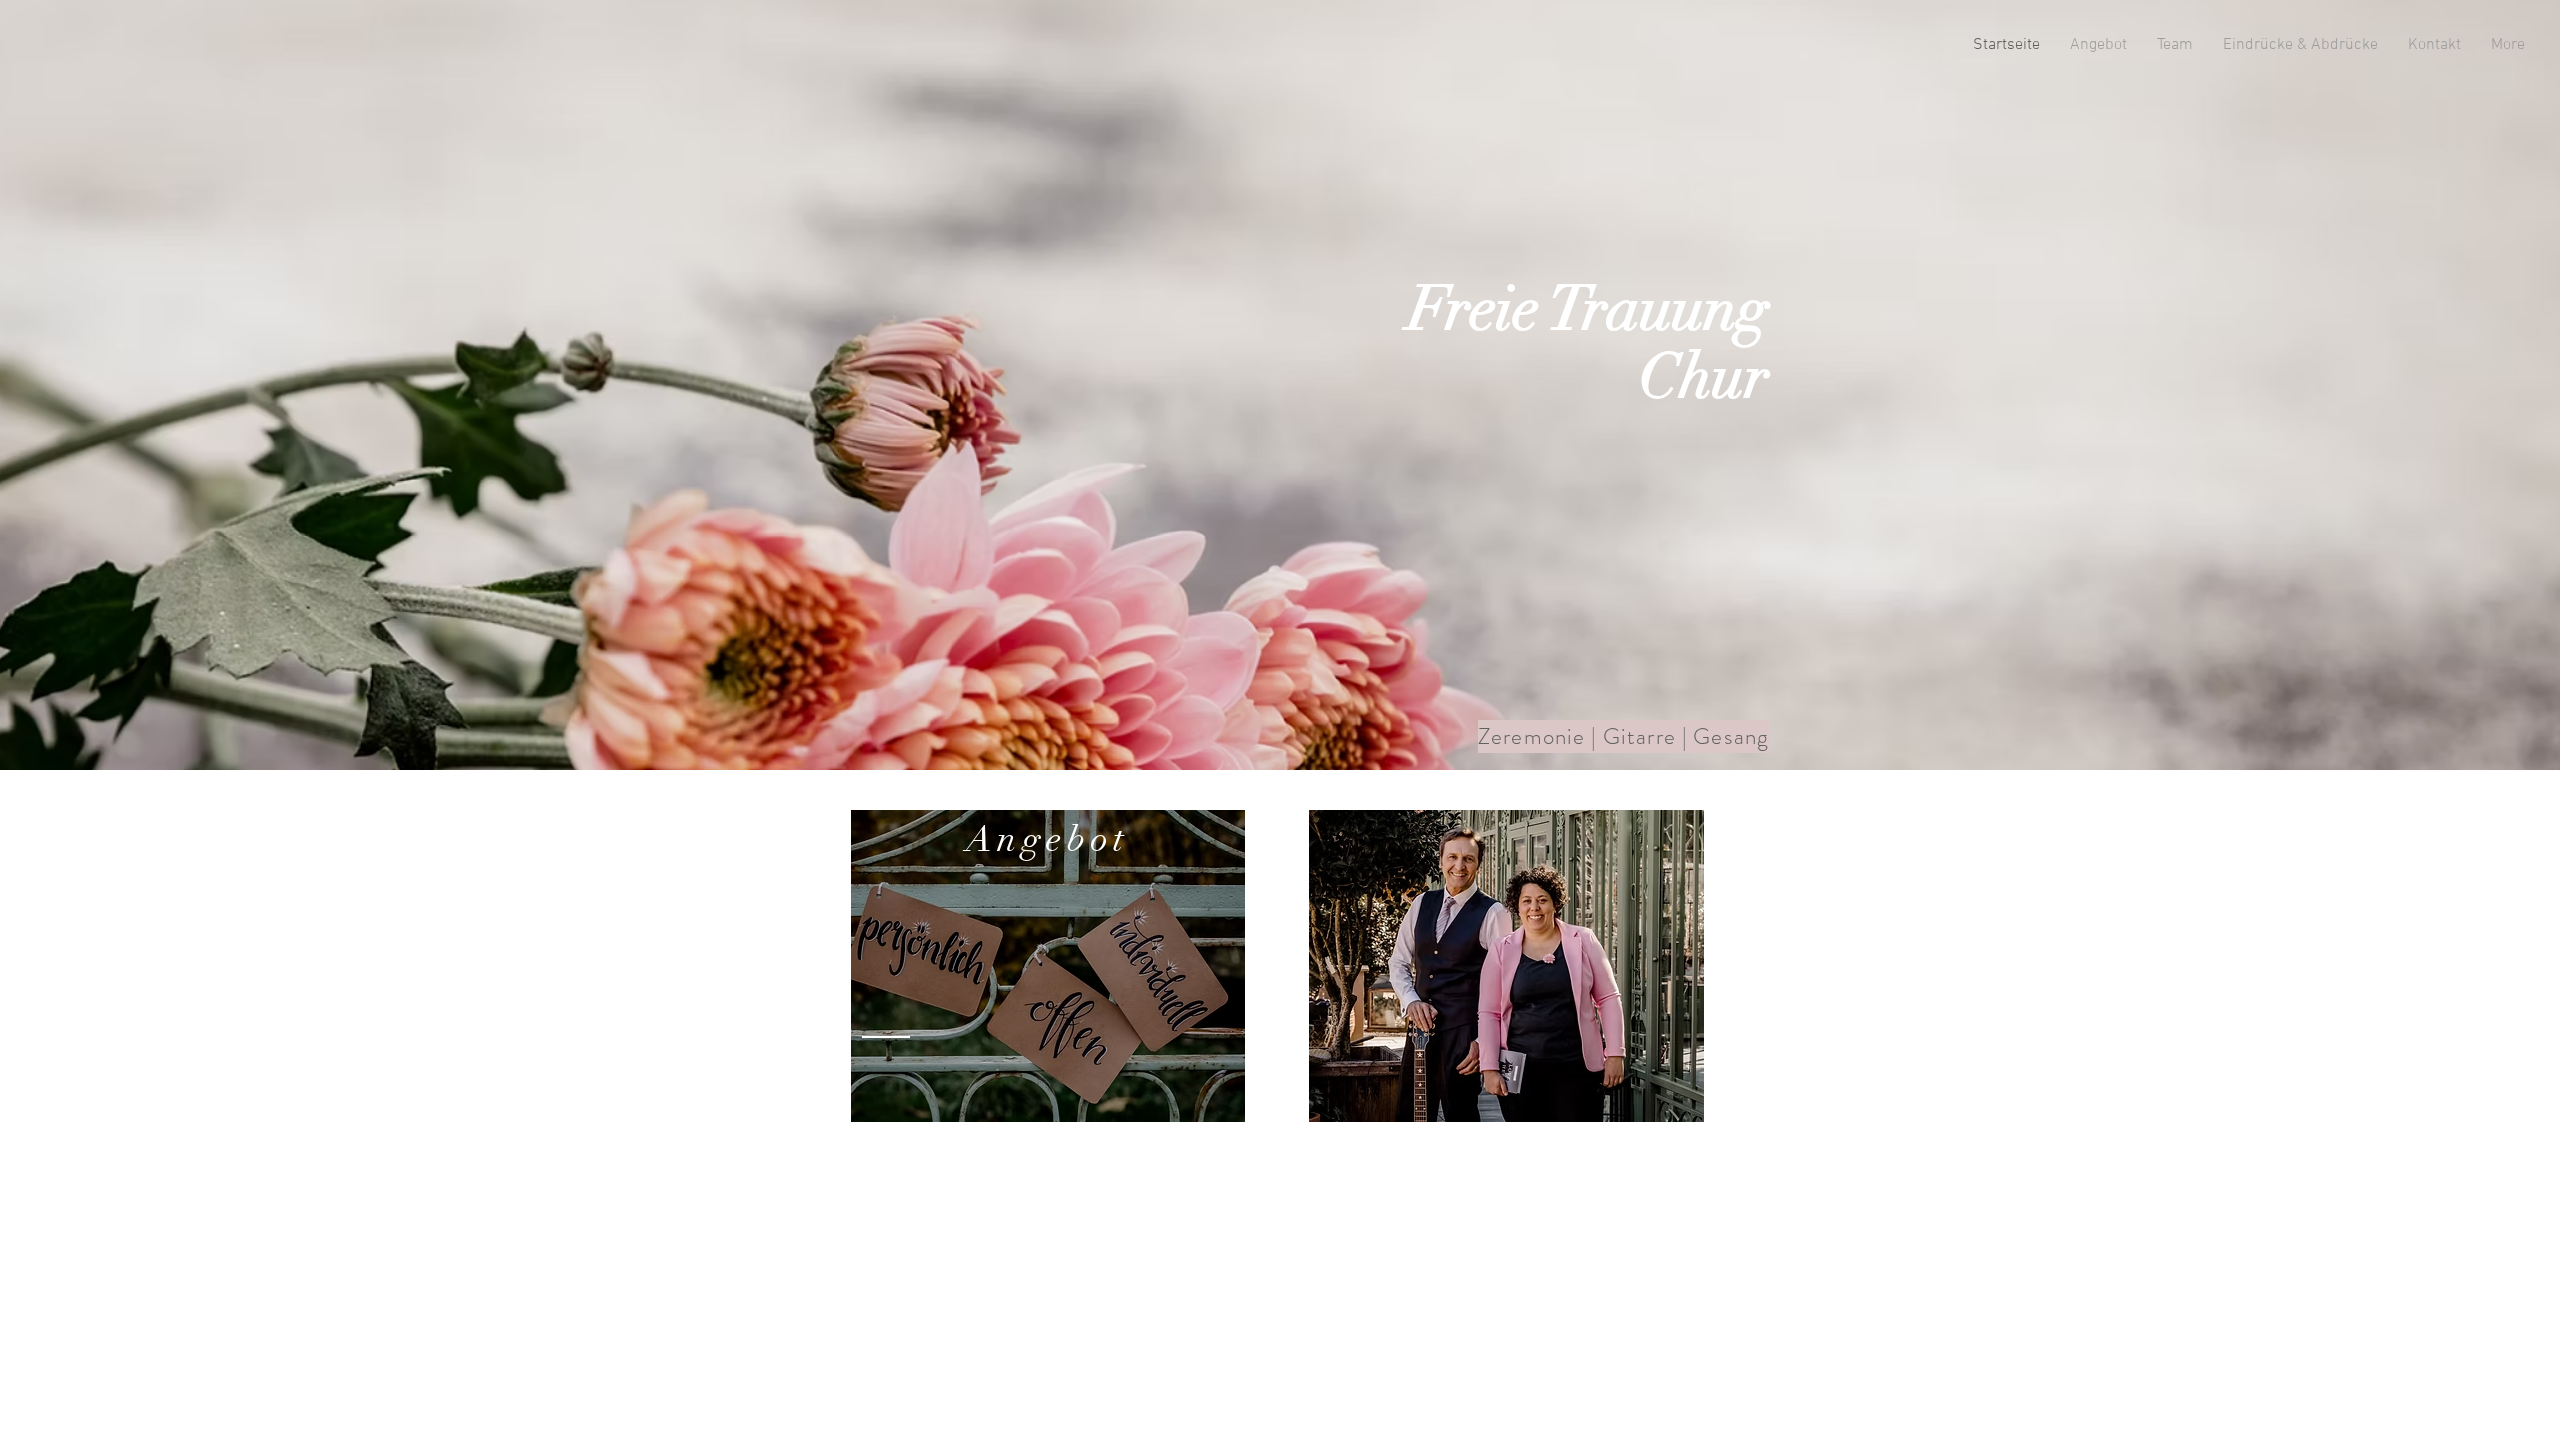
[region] (1048, 966)
